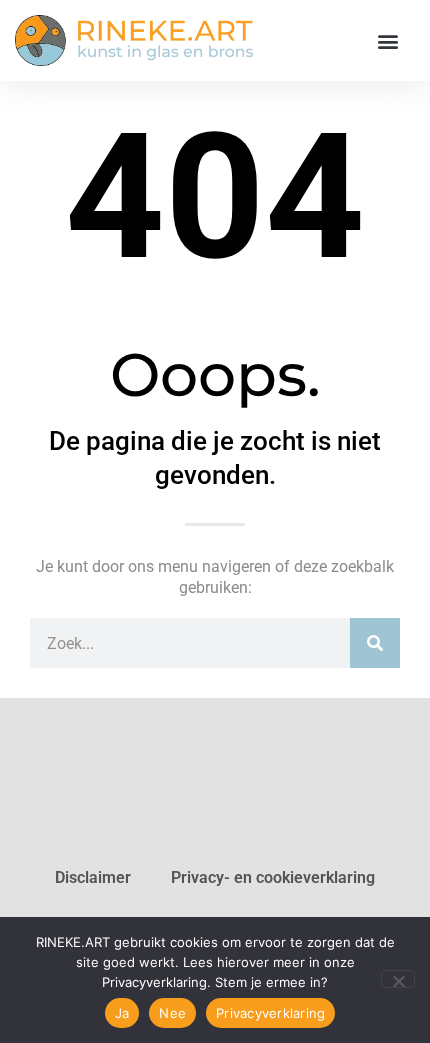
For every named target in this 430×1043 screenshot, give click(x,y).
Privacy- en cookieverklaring (273, 877)
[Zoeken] (375, 643)
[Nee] (398, 979)
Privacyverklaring (270, 1013)
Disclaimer (93, 877)
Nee (172, 1013)
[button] (387, 40)
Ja (122, 1013)
